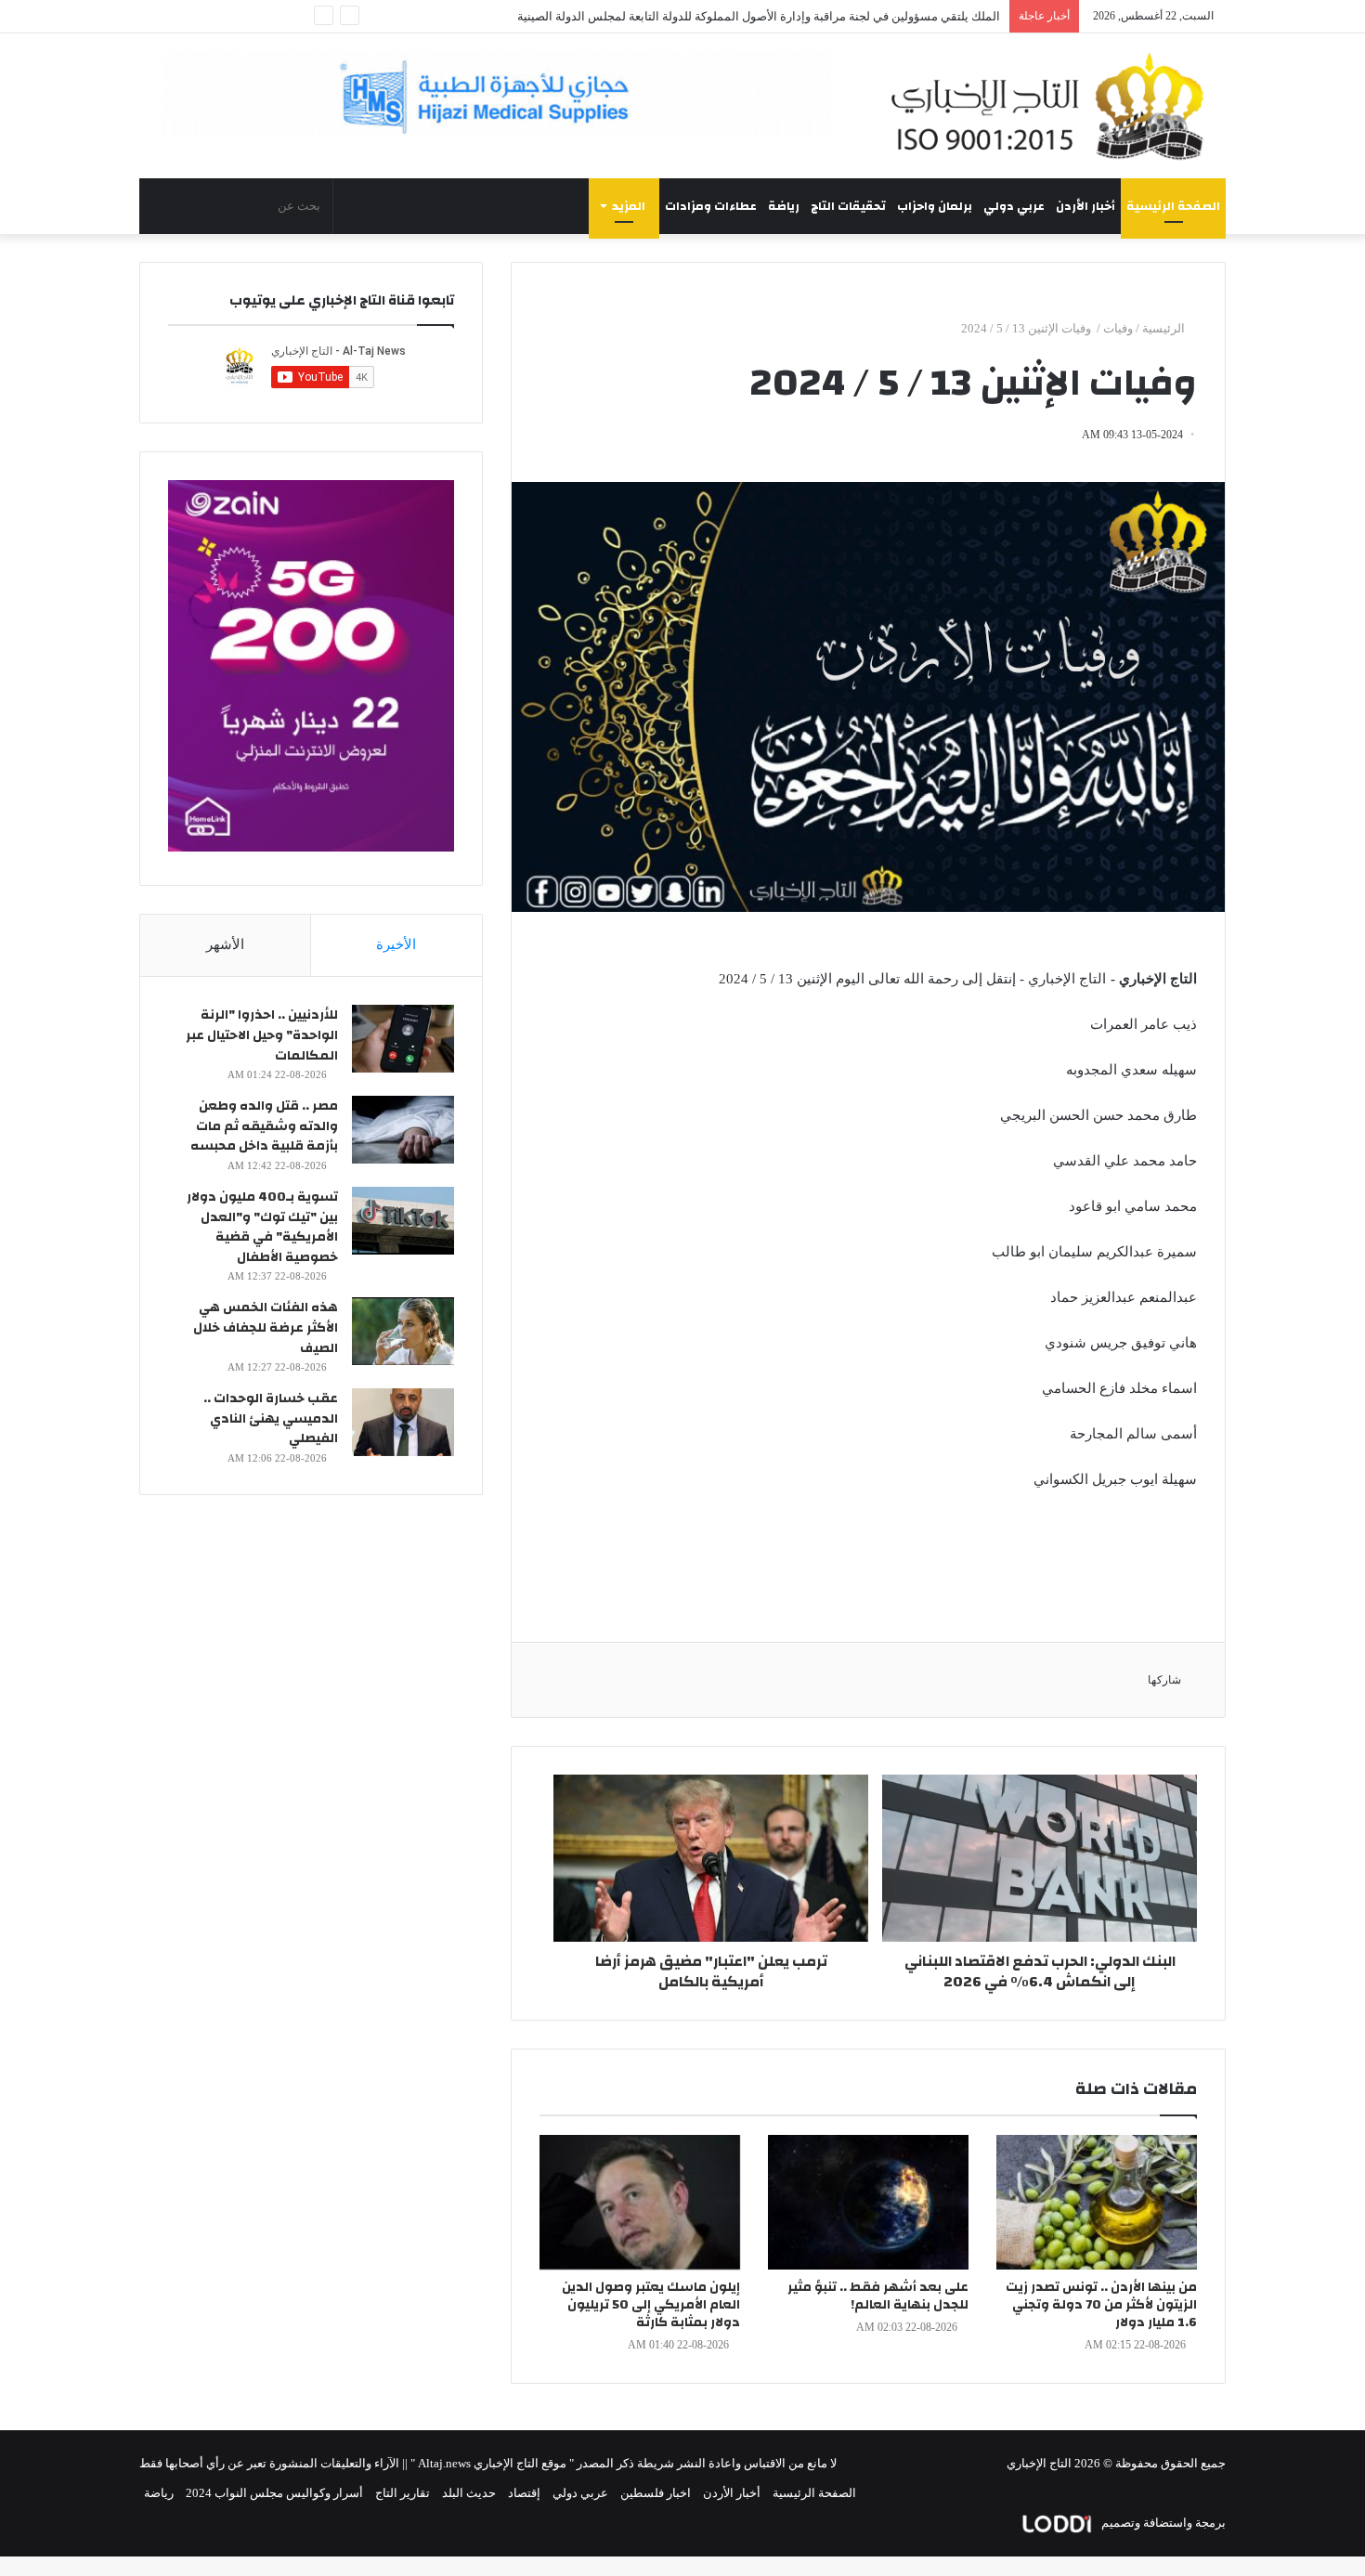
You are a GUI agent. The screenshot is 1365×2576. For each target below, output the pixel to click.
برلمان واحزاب (935, 206)
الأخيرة (396, 944)
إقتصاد (524, 2493)
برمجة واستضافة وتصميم (1162, 2523)
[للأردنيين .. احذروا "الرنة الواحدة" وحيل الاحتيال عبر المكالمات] (403, 1039)
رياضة (784, 206)
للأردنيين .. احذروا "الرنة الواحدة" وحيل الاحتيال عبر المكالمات (262, 1035)
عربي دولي (1014, 206)
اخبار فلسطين (656, 2493)
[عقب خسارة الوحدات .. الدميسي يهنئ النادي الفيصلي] (403, 1422)
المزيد (629, 206)
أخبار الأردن (1085, 206)
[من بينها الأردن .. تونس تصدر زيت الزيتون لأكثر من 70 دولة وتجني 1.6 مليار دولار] (1097, 2202)
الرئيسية (1165, 328)
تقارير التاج (403, 2493)
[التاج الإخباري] (1054, 106)
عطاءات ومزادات (711, 206)
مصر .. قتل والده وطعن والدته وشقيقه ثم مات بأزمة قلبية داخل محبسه (264, 1126)
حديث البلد (469, 2493)
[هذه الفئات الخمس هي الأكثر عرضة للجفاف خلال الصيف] (403, 1331)
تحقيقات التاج (848, 206)
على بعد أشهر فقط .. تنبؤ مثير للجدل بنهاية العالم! (878, 2296)
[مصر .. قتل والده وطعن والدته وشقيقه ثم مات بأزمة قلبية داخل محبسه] (403, 1130)
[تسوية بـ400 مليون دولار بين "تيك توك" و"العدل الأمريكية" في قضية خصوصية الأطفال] (403, 1221)
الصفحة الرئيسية (1173, 206)
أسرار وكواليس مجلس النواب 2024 (274, 2493)
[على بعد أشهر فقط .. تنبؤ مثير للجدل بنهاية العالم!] (868, 2202)
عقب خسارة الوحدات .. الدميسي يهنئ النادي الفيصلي (271, 1418)
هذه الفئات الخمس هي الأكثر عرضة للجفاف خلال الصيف (266, 1327)
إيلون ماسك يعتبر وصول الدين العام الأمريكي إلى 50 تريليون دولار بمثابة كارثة (651, 2305)
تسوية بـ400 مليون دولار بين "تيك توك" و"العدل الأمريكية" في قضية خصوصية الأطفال (262, 1227)
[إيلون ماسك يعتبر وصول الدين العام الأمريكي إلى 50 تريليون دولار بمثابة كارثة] (640, 2202)
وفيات (1118, 328)
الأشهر (225, 944)
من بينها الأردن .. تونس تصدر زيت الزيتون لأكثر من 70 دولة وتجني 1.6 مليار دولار (1101, 2305)
